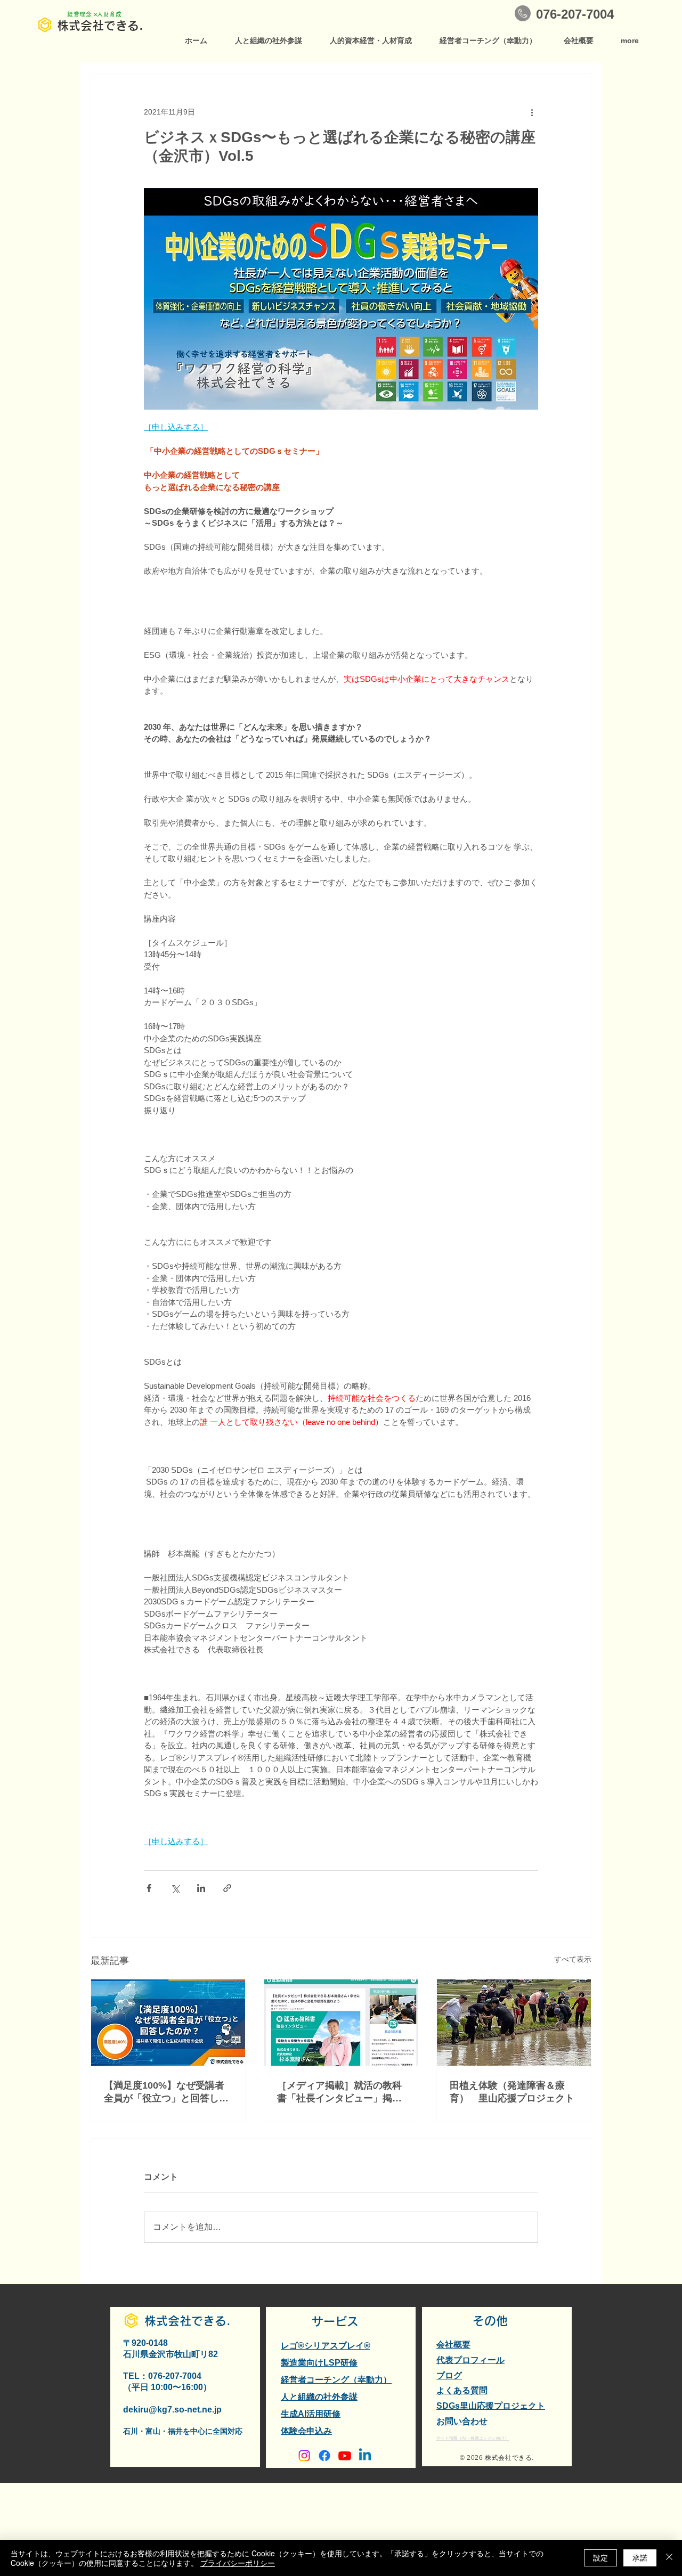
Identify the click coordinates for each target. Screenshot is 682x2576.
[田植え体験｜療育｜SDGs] (514, 2023)
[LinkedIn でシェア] (201, 1888)
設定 (600, 2557)
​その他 (490, 2321)
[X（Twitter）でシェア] (175, 1888)
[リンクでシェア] (227, 1888)
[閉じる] (669, 2558)
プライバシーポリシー (238, 2563)
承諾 (640, 2557)
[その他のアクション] (532, 112)
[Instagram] (304, 2456)
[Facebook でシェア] (149, 1888)
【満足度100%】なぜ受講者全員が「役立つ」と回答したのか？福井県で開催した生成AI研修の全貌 (166, 2092)
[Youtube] (345, 2456)
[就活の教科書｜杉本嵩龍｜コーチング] (341, 2023)
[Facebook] (324, 2456)
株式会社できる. (100, 26)
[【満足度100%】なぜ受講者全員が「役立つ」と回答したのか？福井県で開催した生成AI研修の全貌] (168, 2023)
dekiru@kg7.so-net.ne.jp (172, 2410)
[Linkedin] (365, 2456)
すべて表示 (573, 1959)
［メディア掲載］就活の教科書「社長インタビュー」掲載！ (339, 2092)
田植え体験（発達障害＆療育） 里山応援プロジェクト (512, 2092)
